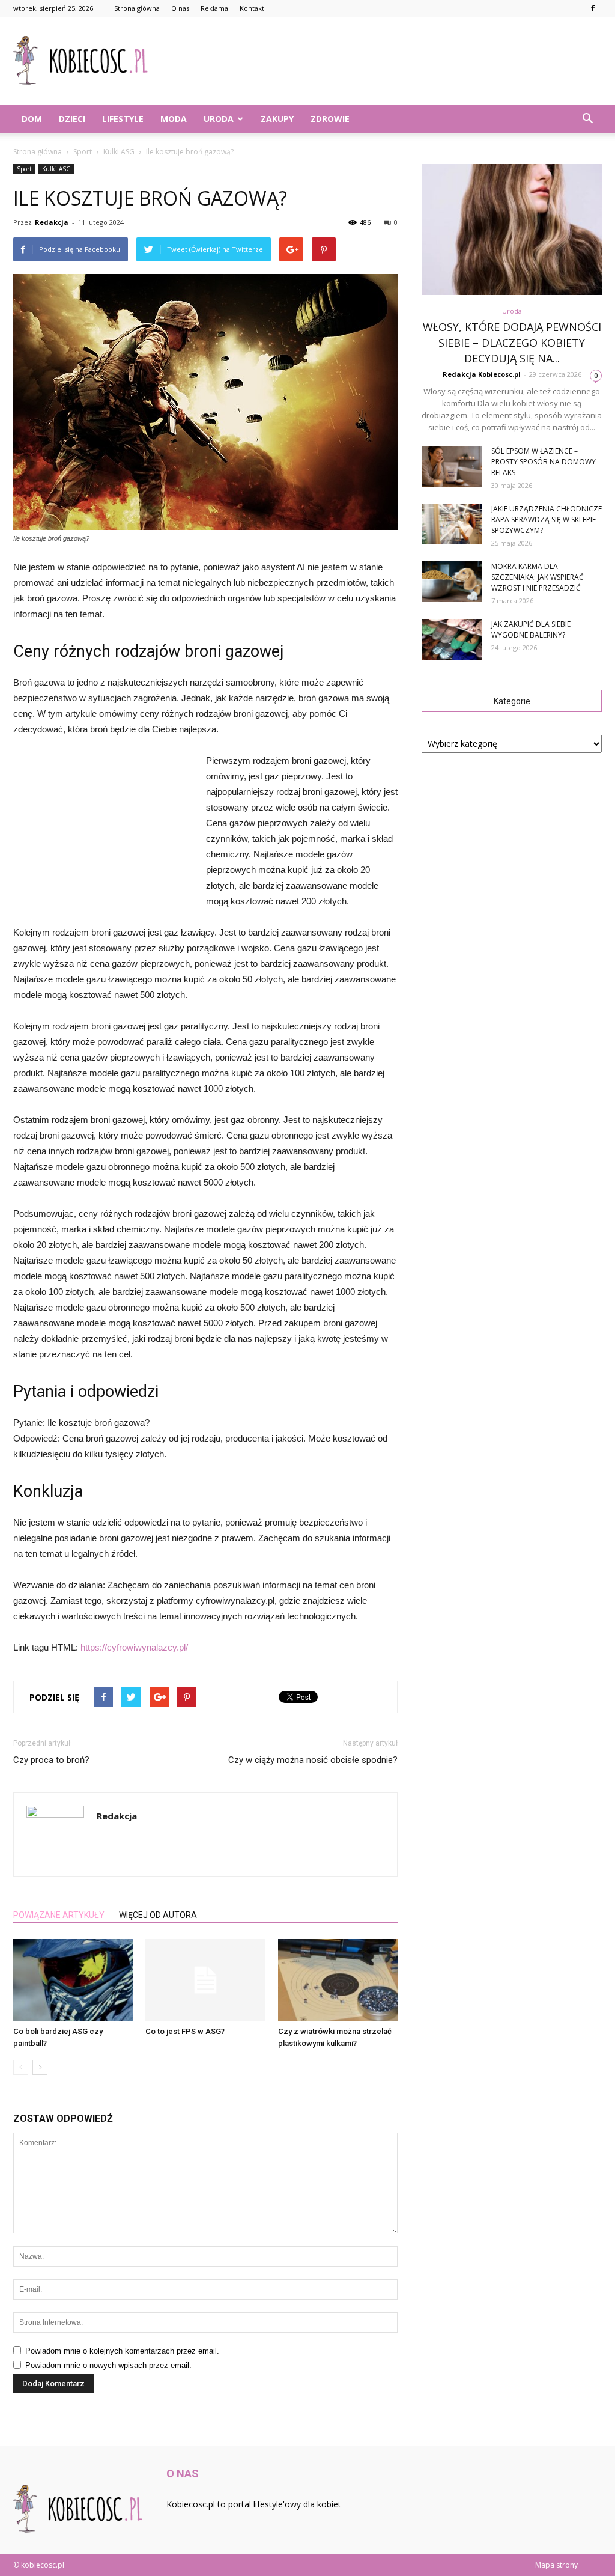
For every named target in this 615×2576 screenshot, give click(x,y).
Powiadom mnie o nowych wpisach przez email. (108, 2365)
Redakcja (52, 222)
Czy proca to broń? (51, 1760)
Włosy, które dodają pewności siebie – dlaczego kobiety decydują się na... (512, 343)
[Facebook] (593, 8)
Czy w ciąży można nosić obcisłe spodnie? (313, 1760)
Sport (24, 169)
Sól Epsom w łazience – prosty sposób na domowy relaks (544, 462)
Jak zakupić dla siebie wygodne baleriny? (531, 629)
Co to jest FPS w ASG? (185, 2031)
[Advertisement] (383, 61)
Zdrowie (330, 119)
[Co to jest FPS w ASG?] (205, 1980)
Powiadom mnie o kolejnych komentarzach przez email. (122, 2351)
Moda (174, 119)
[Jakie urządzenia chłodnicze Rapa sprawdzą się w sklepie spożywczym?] (452, 524)
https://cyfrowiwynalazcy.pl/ (134, 1647)
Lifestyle (123, 119)
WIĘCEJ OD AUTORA (158, 1915)
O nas (180, 8)
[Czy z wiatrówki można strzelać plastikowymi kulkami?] (338, 1980)
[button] (587, 119)
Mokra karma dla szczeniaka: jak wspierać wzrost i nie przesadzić (538, 577)
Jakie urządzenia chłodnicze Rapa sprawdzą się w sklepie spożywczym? (547, 519)
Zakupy (277, 119)
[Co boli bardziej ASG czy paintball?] (73, 1980)
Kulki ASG (56, 169)
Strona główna (137, 8)
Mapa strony (556, 2565)
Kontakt (252, 8)
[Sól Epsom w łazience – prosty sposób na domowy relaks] (452, 467)
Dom (32, 119)
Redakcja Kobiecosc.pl (482, 374)
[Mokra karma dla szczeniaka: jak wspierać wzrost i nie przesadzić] (452, 582)
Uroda (219, 119)
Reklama (214, 8)
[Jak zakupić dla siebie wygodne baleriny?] (452, 640)
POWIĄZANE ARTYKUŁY (59, 1915)
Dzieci (72, 119)
